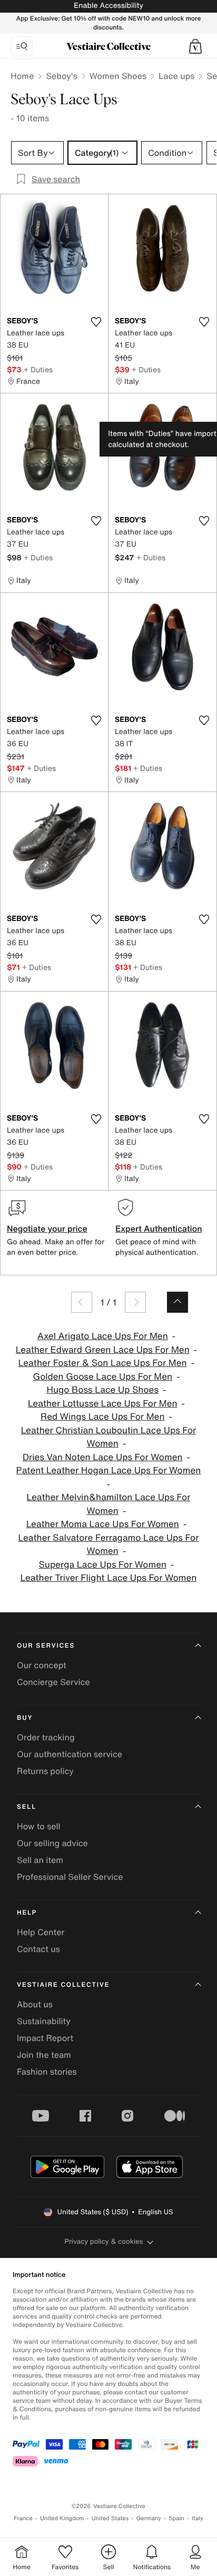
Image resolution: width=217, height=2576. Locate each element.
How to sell (39, 1826)
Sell (27, 1807)
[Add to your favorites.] (96, 322)
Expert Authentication (159, 1228)
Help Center (41, 1932)
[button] (195, 46)
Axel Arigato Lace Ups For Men (103, 1336)
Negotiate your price (47, 1228)
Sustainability (44, 2021)
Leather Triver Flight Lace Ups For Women (109, 1578)
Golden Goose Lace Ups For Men (102, 1377)
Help (27, 1913)
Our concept (42, 1665)
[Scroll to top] (177, 1302)
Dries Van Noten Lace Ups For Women (103, 1457)
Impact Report (45, 2038)
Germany (149, 2518)
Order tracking (46, 1737)
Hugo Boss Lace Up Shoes (102, 1390)
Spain (176, 2518)
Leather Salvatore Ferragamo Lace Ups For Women (109, 1545)
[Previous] (82, 1302)
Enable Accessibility (108, 6)
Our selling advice (52, 1843)
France (23, 2518)
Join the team (44, 2055)
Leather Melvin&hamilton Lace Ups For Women (109, 1504)
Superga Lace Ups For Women (102, 1565)
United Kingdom (62, 2518)
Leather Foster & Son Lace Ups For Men (103, 1363)
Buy (25, 1718)
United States (110, 2518)
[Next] (135, 1302)
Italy (198, 2518)
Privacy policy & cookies (104, 2241)
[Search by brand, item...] (22, 46)
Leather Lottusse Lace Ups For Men (103, 1404)
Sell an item (40, 1860)
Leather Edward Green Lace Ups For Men (103, 1350)
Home (22, 76)
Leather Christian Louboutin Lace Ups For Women (109, 1437)
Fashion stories (47, 2072)
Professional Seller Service (70, 1877)
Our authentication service (70, 1754)
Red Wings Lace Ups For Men (102, 1417)
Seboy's (61, 76)
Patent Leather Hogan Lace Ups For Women (109, 1470)
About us (35, 2004)
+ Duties (38, 369)
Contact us (38, 1949)
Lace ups (176, 76)
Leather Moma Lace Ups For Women (103, 1524)
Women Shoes (118, 76)
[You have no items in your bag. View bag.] (195, 46)
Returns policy (45, 1771)
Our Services (46, 1646)
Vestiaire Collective (63, 1985)
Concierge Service (53, 1682)
